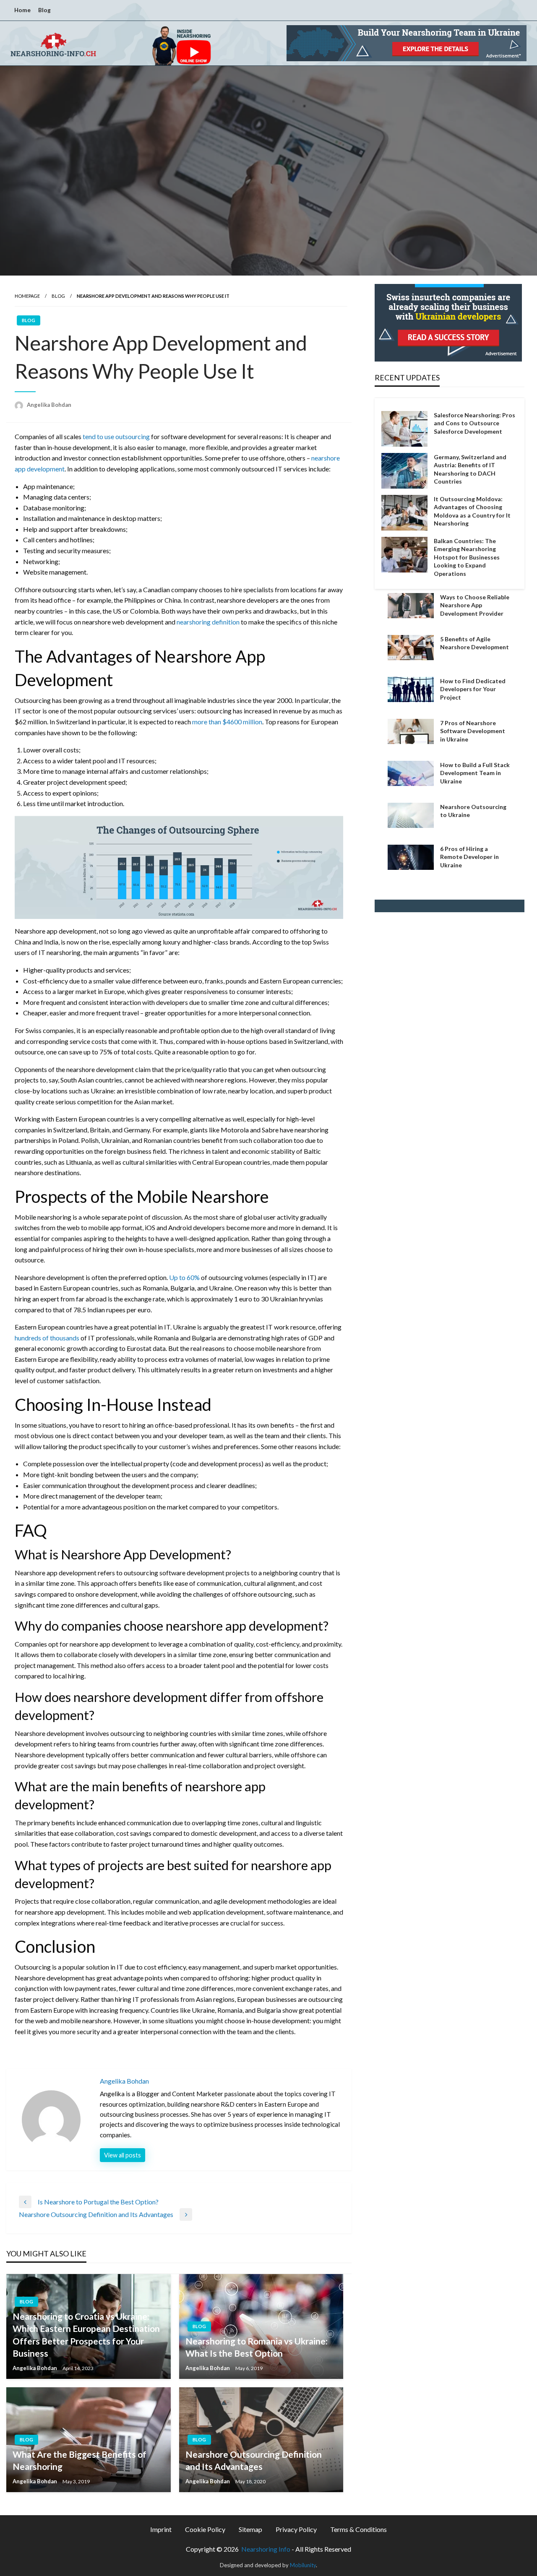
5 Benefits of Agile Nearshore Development (474, 643)
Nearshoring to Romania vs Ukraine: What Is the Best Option (257, 2347)
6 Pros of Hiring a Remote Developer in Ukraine (469, 857)
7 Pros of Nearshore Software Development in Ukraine (473, 731)
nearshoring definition (208, 622)
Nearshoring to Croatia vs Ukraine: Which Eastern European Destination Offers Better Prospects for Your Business (86, 2335)
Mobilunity (303, 2565)
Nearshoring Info (266, 2549)
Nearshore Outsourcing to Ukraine (473, 811)
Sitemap (250, 2529)
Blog (44, 10)
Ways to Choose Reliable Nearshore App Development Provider (475, 605)
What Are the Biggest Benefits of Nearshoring (80, 2460)
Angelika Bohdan (49, 405)
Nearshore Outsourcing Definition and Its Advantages (254, 2460)
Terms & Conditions (358, 2529)
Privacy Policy (296, 2529)
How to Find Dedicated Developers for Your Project (473, 689)
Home (22, 10)
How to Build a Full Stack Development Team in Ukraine (475, 773)
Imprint (161, 2529)
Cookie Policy (205, 2529)
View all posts (123, 2155)
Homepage (27, 296)
